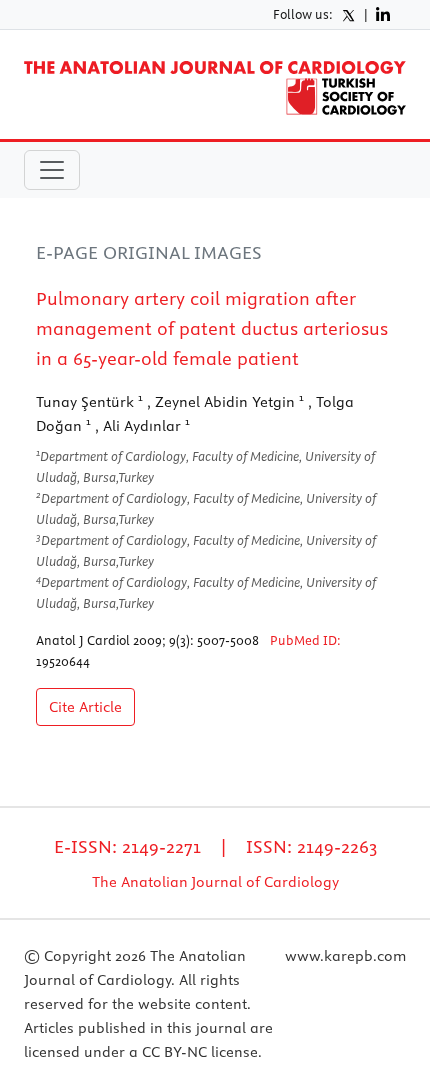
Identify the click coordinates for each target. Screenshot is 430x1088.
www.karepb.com (345, 956)
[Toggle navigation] (52, 170)
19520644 (63, 661)
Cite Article (85, 707)
